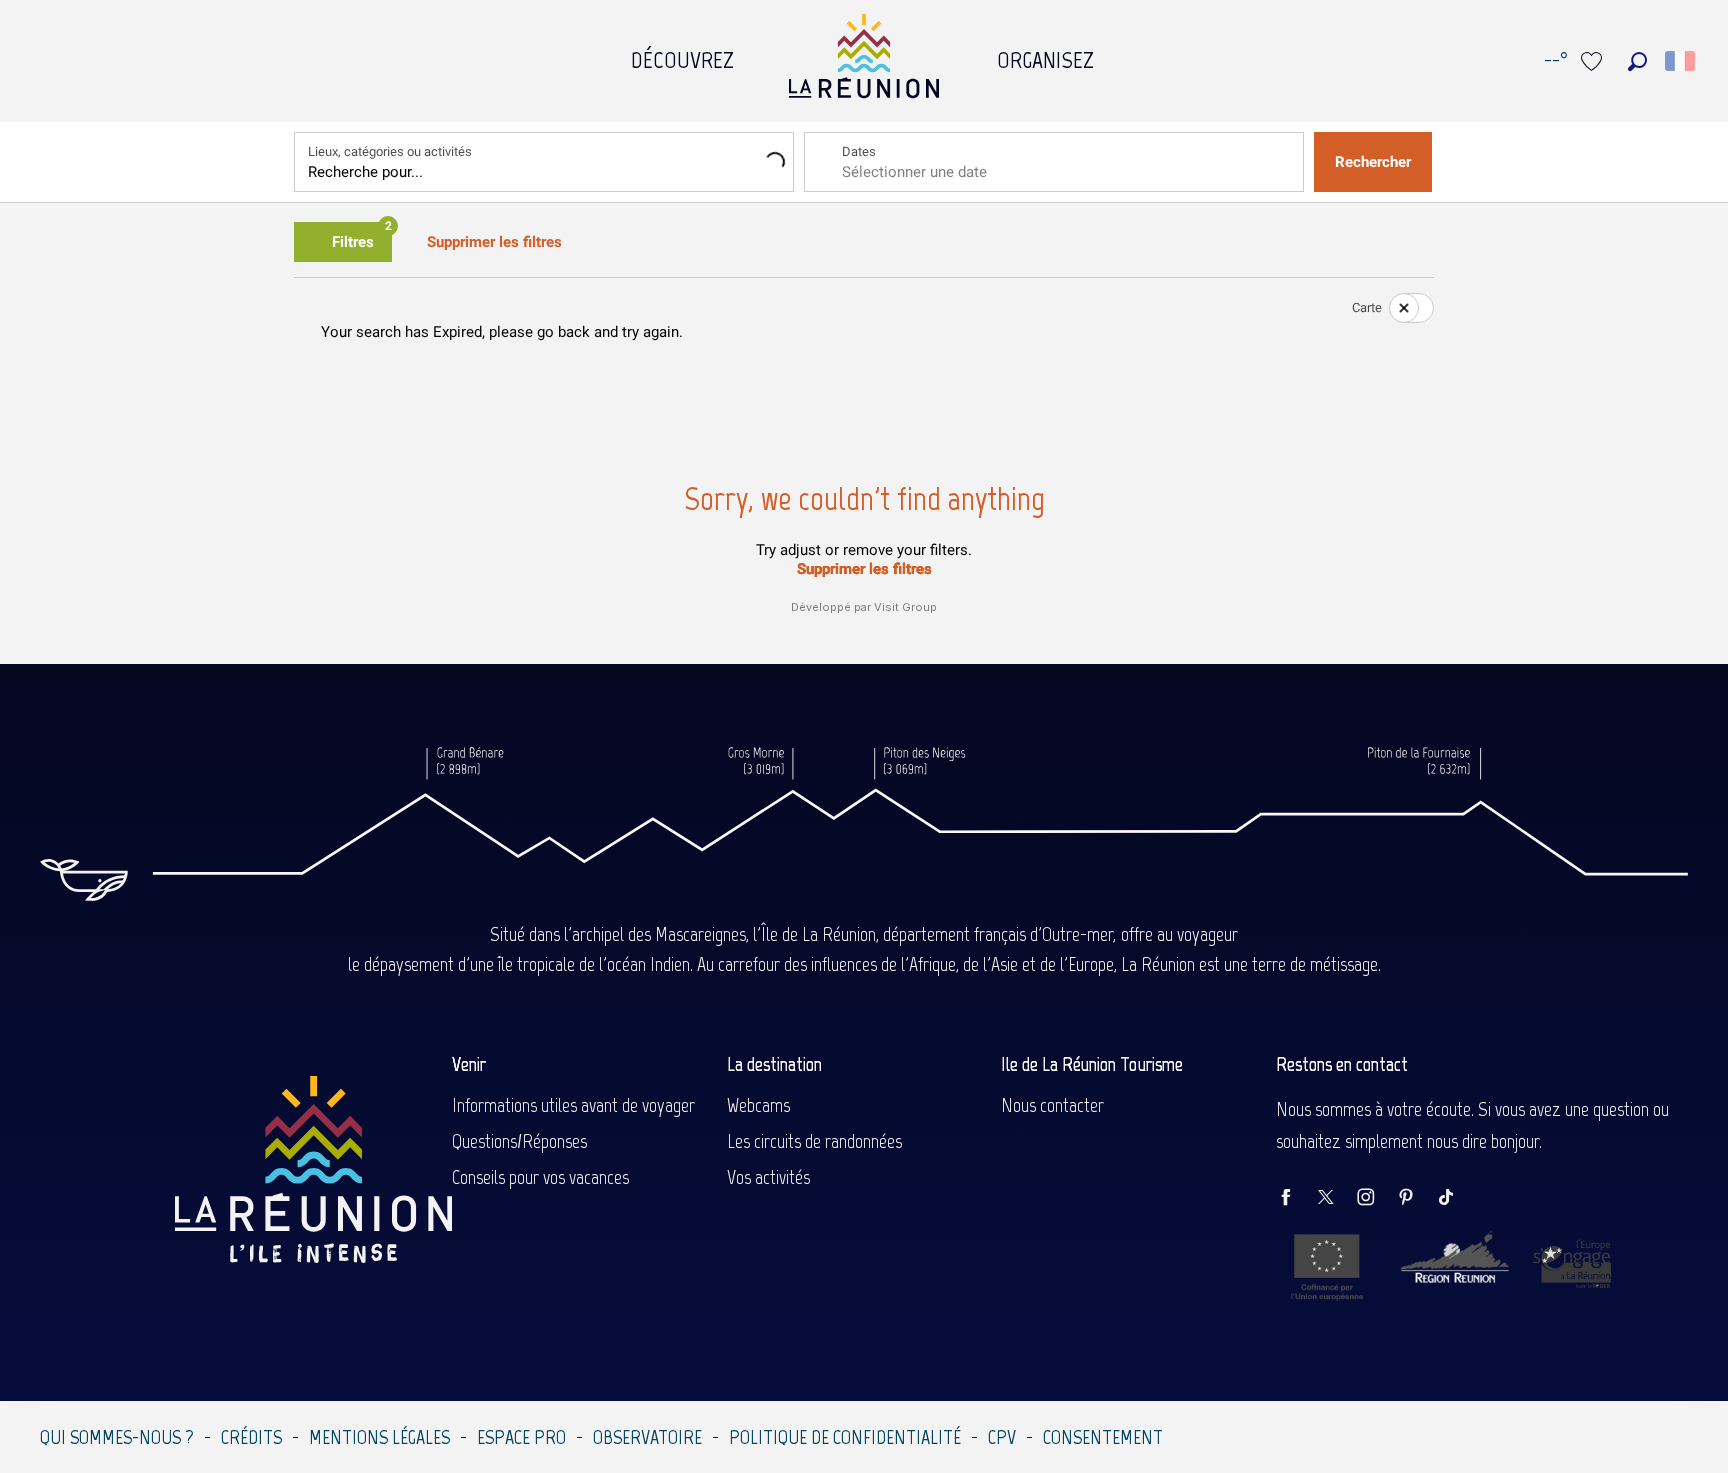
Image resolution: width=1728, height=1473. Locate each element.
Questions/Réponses (519, 1141)
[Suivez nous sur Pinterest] (1416, 1198)
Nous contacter (1052, 1105)
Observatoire (647, 1437)
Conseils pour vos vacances (540, 1177)
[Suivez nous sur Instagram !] (1376, 1198)
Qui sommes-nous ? (117, 1437)
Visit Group (905, 607)
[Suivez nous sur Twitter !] (1336, 1198)
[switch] (1399, 308)
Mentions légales (379, 1437)
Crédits (251, 1437)
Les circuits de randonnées (814, 1141)
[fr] (1681, 61)
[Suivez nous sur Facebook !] (1296, 1198)
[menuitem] (682, 55)
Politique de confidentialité (845, 1437)
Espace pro (521, 1437)
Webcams (758, 1105)
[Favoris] (1594, 61)
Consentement (1103, 1437)
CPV (1002, 1437)
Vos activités (768, 1177)
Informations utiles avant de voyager (573, 1105)
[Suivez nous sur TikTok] (1456, 1198)
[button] (1637, 61)
